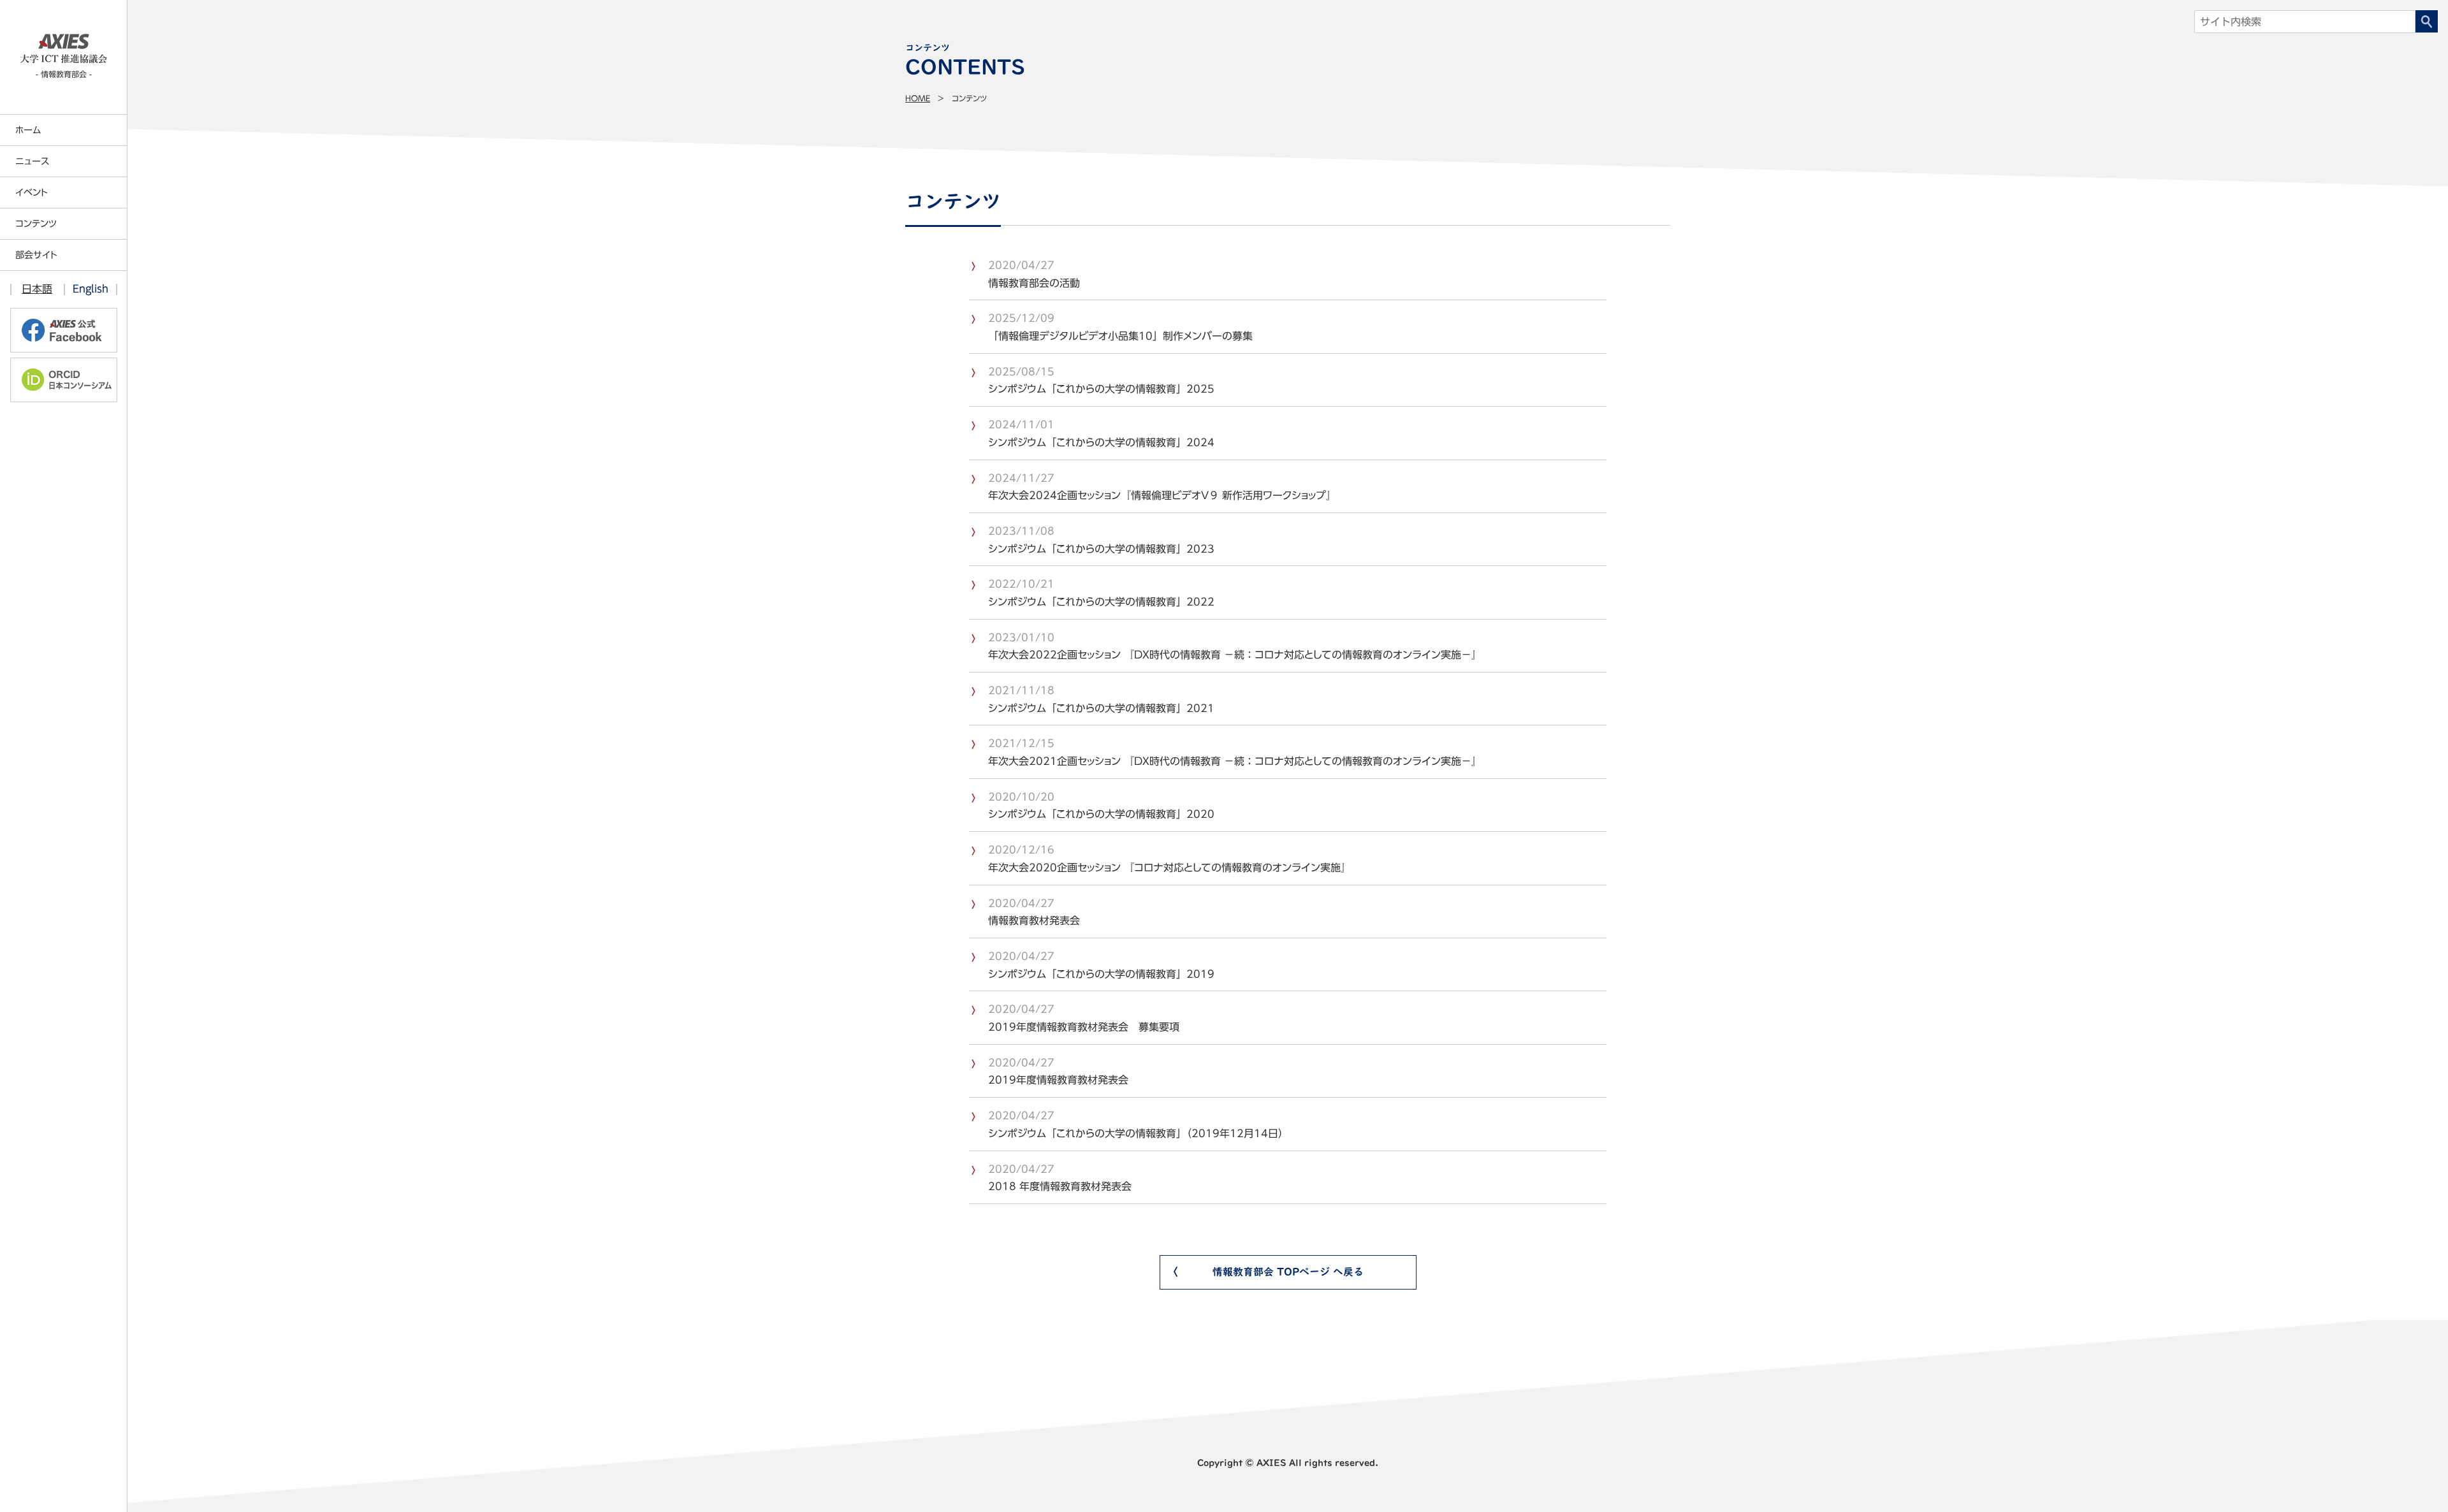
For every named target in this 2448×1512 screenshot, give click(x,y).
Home (918, 98)
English (91, 289)
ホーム (28, 130)
